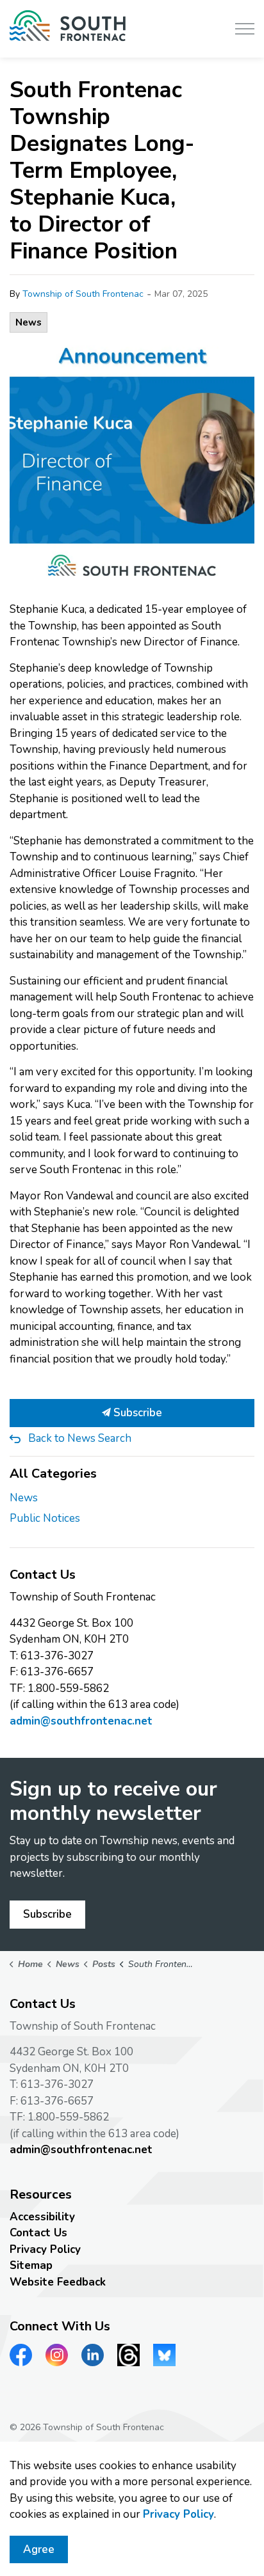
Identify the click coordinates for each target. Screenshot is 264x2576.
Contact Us (38, 2233)
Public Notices (45, 1518)
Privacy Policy (45, 2249)
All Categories (53, 1474)
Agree (39, 2549)
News (29, 322)
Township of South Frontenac (83, 294)
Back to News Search (80, 1438)
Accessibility (42, 2217)
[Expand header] (245, 29)
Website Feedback (58, 2282)
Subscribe (136, 1413)
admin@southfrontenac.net (81, 1721)
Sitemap (31, 2265)
